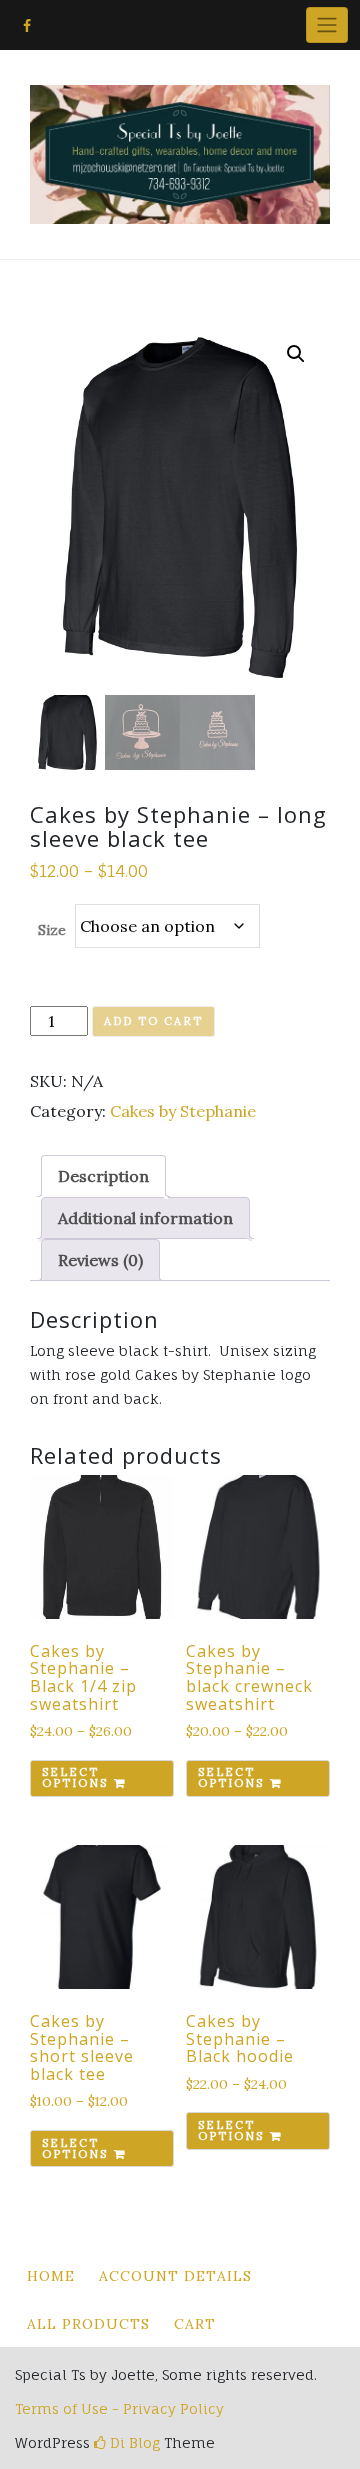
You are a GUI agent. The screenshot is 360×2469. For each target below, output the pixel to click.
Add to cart (153, 1021)
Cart (195, 2324)
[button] (296, 354)
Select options (75, 1777)
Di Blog (133, 2442)
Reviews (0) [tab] (100, 1260)
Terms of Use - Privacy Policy (119, 2408)
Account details (175, 2276)
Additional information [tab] (145, 1218)
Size (52, 930)
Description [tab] (103, 1176)
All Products (88, 2324)
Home (51, 2276)
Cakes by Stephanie (183, 1111)
